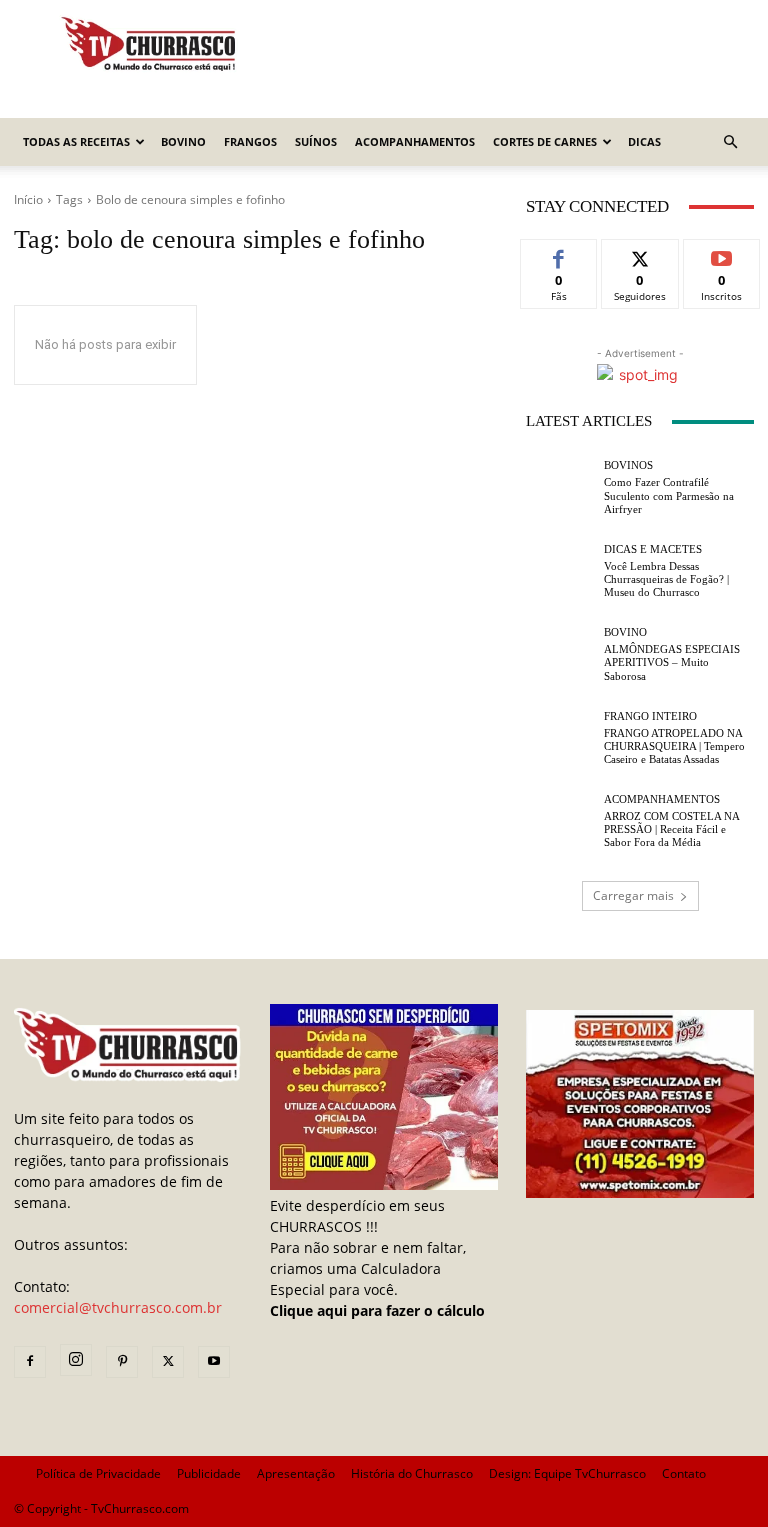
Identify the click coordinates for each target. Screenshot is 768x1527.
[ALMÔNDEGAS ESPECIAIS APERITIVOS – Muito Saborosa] (560, 655)
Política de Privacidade (98, 1473)
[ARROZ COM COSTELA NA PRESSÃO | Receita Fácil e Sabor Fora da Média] (560, 822)
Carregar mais (633, 895)
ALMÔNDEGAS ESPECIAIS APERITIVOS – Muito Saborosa (672, 662)
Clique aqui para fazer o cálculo (377, 1310)
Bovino (183, 141)
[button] (730, 142)
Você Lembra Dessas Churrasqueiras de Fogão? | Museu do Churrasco (666, 579)
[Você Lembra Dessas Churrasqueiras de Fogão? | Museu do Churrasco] (560, 571)
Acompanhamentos (415, 141)
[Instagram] (76, 1360)
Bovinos (628, 465)
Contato (684, 1473)
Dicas (644, 141)
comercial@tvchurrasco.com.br (118, 1307)
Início (28, 199)
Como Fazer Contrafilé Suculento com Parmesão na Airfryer (669, 495)
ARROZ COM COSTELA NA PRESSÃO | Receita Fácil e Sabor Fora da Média (672, 829)
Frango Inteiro (650, 716)
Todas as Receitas (76, 141)
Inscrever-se (721, 262)
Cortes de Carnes (545, 141)
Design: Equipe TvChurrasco (567, 1473)
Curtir (559, 254)
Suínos (316, 141)
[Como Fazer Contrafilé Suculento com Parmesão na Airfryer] (560, 488)
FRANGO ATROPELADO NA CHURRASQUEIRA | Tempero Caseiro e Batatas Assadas (674, 746)
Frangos (250, 141)
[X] (168, 1362)
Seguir (640, 254)
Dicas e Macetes (653, 549)
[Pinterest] (122, 1362)
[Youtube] (214, 1362)
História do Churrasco (412, 1473)
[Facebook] (30, 1362)
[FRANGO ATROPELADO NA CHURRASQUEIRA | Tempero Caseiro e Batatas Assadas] (560, 738)
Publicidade (209, 1473)
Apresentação (296, 1473)
